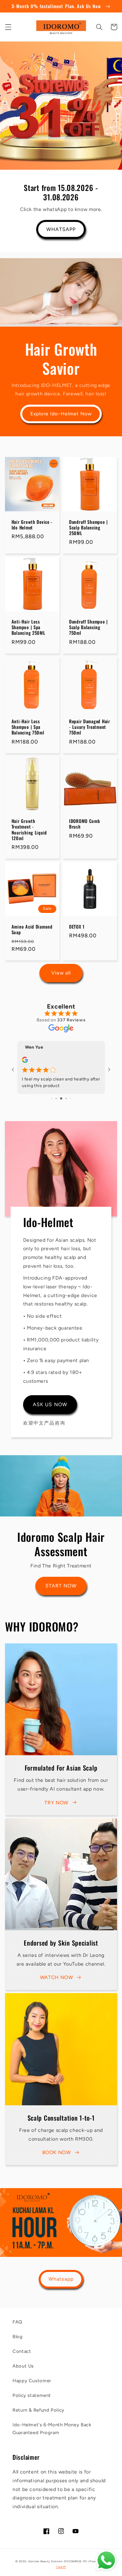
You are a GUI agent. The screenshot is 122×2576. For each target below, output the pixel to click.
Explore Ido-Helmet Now (61, 414)
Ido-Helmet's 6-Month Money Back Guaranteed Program (52, 2429)
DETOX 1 (77, 927)
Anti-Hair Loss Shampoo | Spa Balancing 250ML (28, 627)
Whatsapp (61, 2279)
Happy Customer (32, 2381)
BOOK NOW (57, 2152)
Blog (18, 2337)
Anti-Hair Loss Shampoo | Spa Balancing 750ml (28, 727)
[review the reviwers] (25, 1061)
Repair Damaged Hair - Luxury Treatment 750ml (90, 727)
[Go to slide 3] (61, 1098)
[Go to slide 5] (71, 1098)
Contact (22, 2351)
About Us (23, 2366)
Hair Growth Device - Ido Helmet (32, 525)
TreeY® (61, 2567)
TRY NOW (56, 1803)
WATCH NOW (57, 1977)
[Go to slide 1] (52, 1098)
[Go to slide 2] (56, 1098)
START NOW (61, 1586)
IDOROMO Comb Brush (85, 824)
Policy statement (32, 2395)
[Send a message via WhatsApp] (106, 2560)
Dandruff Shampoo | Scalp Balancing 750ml (89, 627)
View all (61, 973)
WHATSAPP (61, 229)
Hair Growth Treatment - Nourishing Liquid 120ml (29, 830)
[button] (8, 27)
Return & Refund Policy (38, 2410)
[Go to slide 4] (66, 1098)
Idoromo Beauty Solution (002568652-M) (57, 2561)
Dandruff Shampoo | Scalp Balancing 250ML (89, 528)
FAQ (17, 2322)
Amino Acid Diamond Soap (32, 930)
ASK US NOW (50, 1404)
